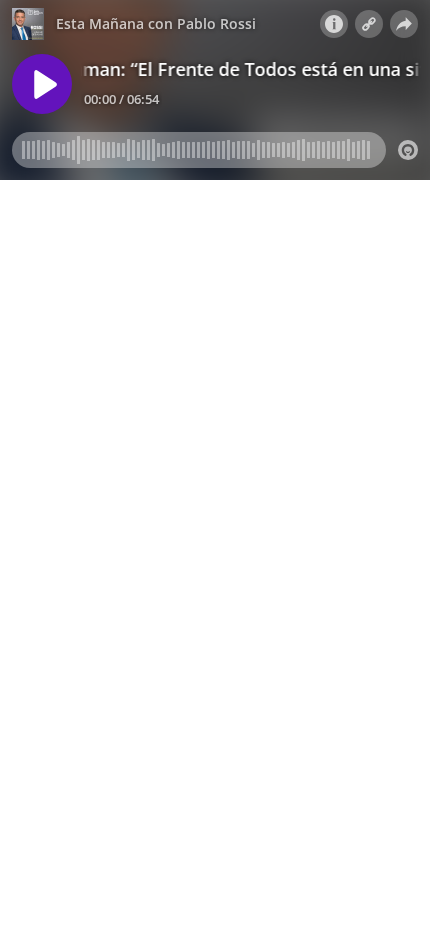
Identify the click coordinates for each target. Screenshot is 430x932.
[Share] (404, 24)
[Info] (334, 24)
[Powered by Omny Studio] (408, 150)
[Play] (42, 84)
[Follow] (369, 24)
